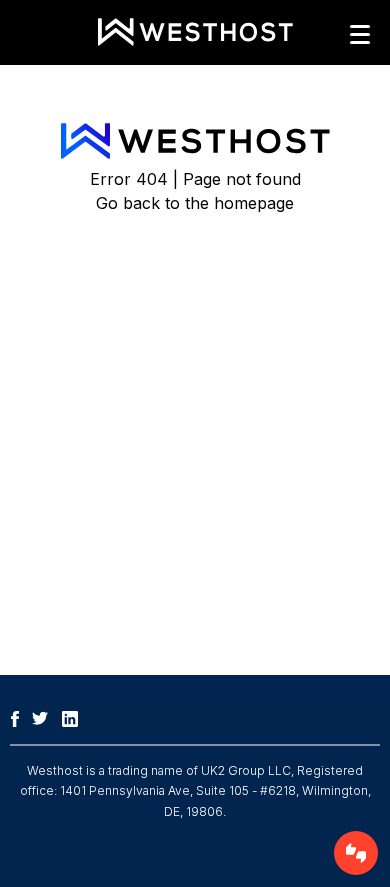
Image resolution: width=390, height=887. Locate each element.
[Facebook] (20, 717)
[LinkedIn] (75, 717)
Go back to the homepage (195, 203)
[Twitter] (45, 717)
